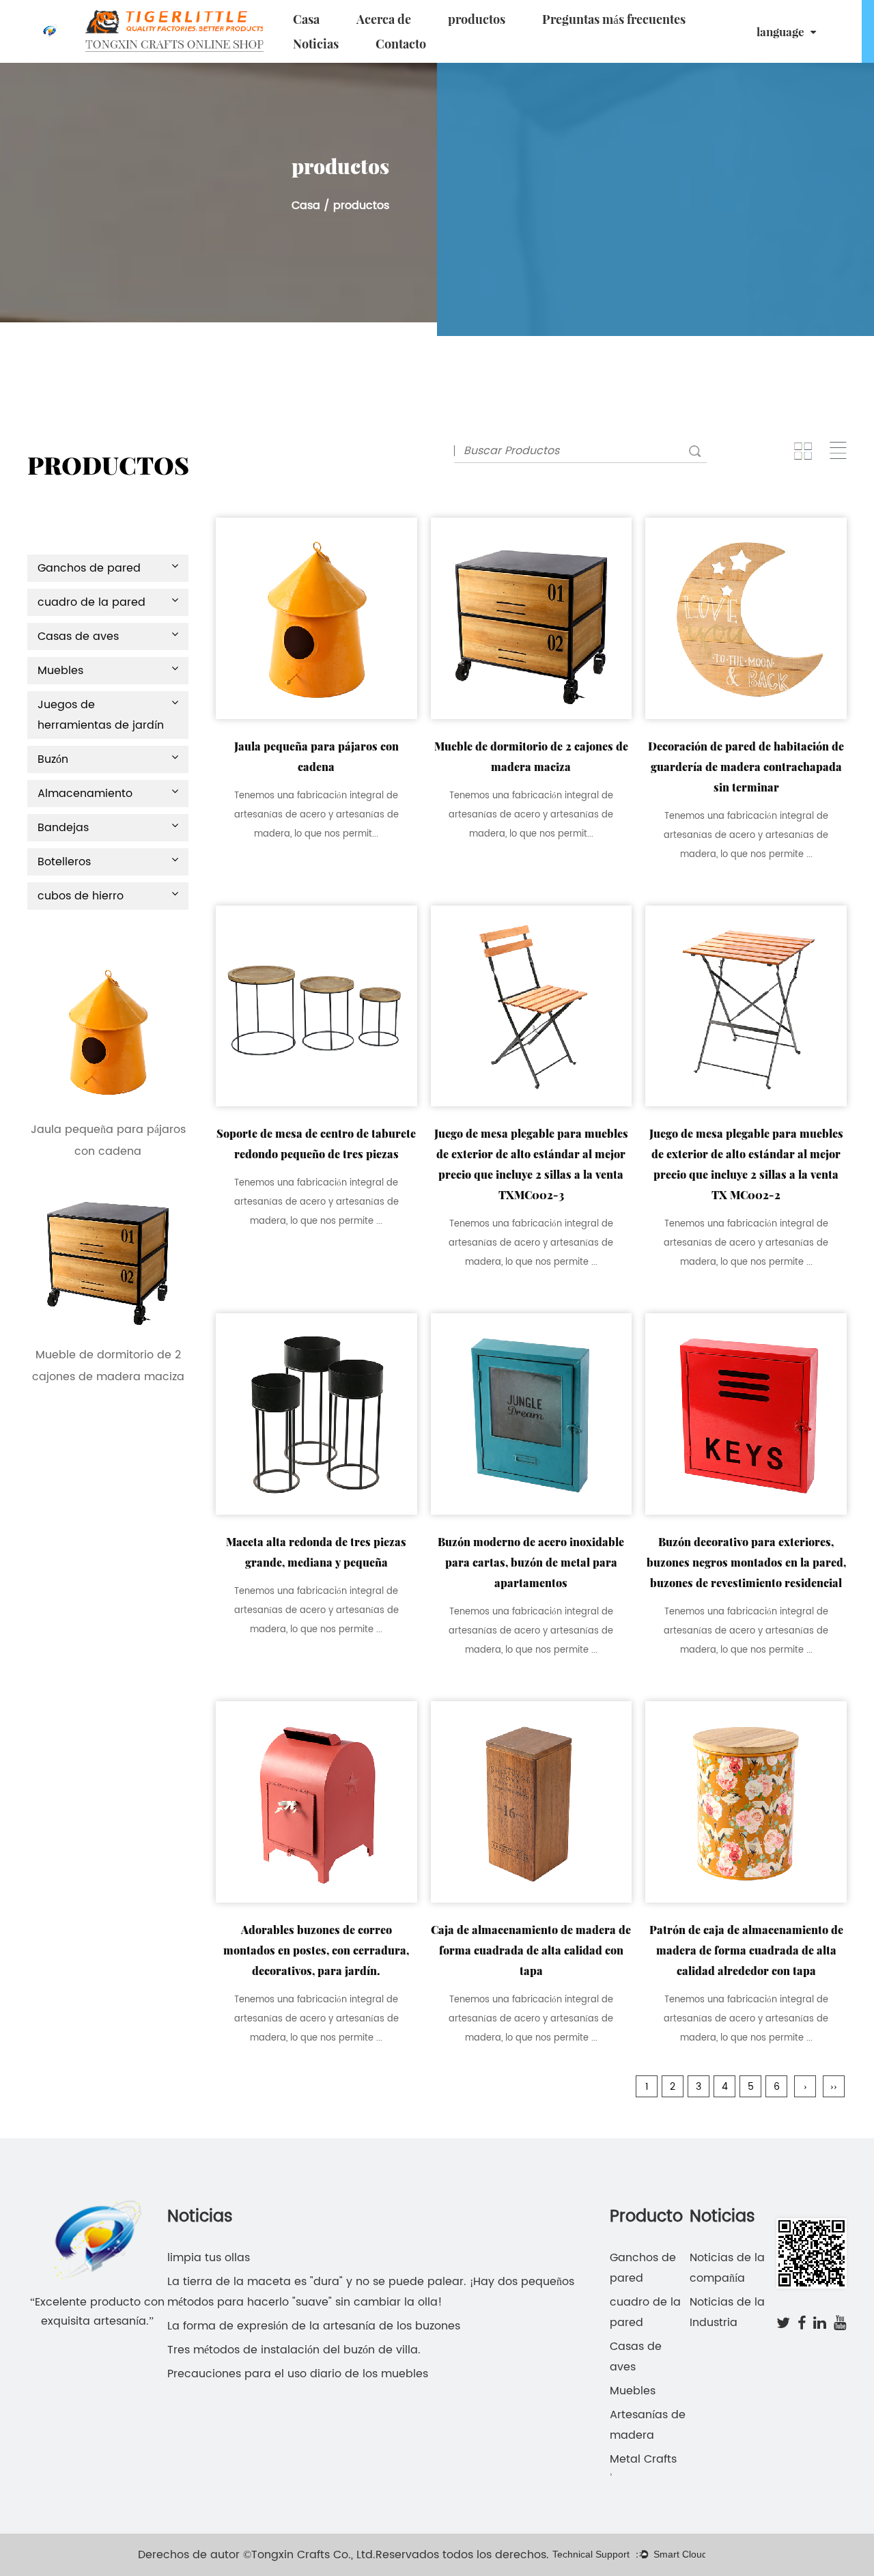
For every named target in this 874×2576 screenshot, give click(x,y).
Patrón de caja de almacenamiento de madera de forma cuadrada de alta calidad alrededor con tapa (746, 1950)
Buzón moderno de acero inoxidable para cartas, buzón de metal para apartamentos (531, 1562)
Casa (306, 19)
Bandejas (63, 828)
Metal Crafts (643, 2459)
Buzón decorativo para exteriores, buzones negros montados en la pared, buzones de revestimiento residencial (746, 1562)
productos (477, 19)
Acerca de (384, 19)
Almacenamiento (85, 794)
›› (834, 2087)
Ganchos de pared (89, 568)
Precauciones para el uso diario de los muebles (298, 2374)
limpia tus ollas (209, 2258)
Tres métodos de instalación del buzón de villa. (294, 2350)
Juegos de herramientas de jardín (101, 715)
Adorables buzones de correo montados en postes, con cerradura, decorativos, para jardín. (316, 1950)
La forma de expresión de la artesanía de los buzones (314, 2326)
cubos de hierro (81, 896)
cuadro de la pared (91, 602)
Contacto (401, 44)
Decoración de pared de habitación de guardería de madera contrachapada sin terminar (746, 767)
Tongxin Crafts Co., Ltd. (313, 2555)
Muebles (60, 671)
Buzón (53, 759)
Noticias (316, 44)
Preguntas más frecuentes (614, 19)
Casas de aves (78, 636)
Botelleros (64, 862)
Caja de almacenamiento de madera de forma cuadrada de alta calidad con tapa (531, 1950)
